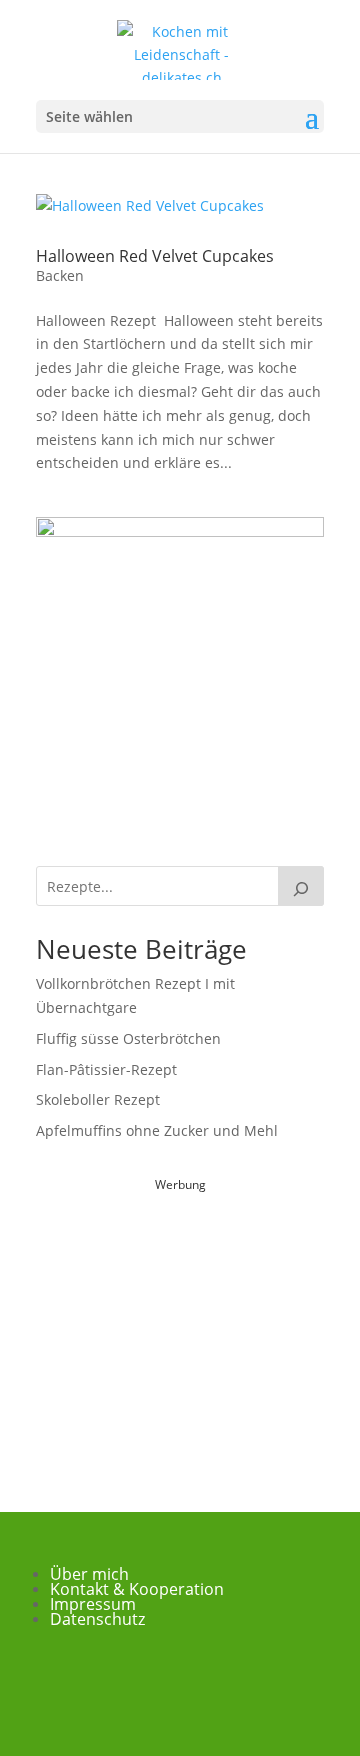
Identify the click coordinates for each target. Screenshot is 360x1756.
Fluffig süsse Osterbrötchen (128, 1038)
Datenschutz (97, 1619)
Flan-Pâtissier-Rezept (106, 1069)
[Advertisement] (186, 1322)
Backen (60, 275)
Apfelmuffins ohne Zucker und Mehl (157, 1130)
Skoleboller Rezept (98, 1099)
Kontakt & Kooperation (137, 1589)
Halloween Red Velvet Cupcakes (155, 256)
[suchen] (301, 886)
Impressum (93, 1604)
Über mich (89, 1574)
